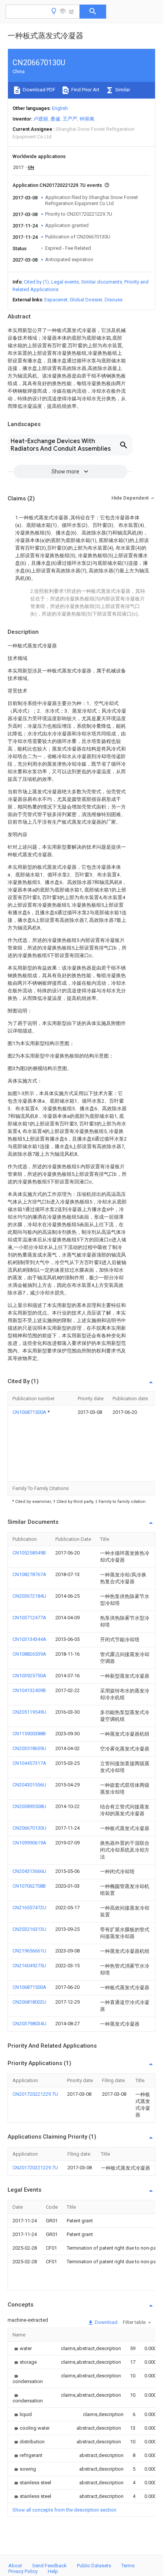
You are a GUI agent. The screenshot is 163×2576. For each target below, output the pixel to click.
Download (106, 2322)
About (15, 2566)
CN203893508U (29, 1806)
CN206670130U (29, 1828)
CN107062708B (29, 1886)
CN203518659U (29, 1748)
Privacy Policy (23, 2571)
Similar (122, 90)
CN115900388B (29, 1734)
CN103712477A (29, 1618)
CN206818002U (29, 2002)
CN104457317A (29, 1763)
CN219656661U (29, 1951)
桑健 (55, 119)
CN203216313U (29, 1929)
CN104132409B (29, 1690)
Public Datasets (94, 2566)
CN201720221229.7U (35, 2094)
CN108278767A (29, 1574)
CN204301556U (29, 1785)
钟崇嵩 (87, 119)
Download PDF (38, 90)
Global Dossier (86, 300)
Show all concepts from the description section (64, 2510)
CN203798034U (29, 2024)
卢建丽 (41, 119)
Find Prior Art (85, 90)
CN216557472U (29, 1908)
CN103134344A (29, 1639)
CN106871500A (30, 1412)
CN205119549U (29, 1712)
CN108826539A (29, 1654)
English (60, 108)
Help (53, 2571)
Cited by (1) (36, 282)
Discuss (114, 300)
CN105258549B (29, 1553)
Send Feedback (49, 2566)
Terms (128, 2566)
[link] (22, 2348)
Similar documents (102, 282)
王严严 (70, 119)
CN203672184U (29, 1596)
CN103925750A (29, 1676)
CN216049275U (29, 1966)
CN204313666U (29, 1871)
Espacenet (56, 300)
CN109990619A (29, 1843)
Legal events (65, 282)
